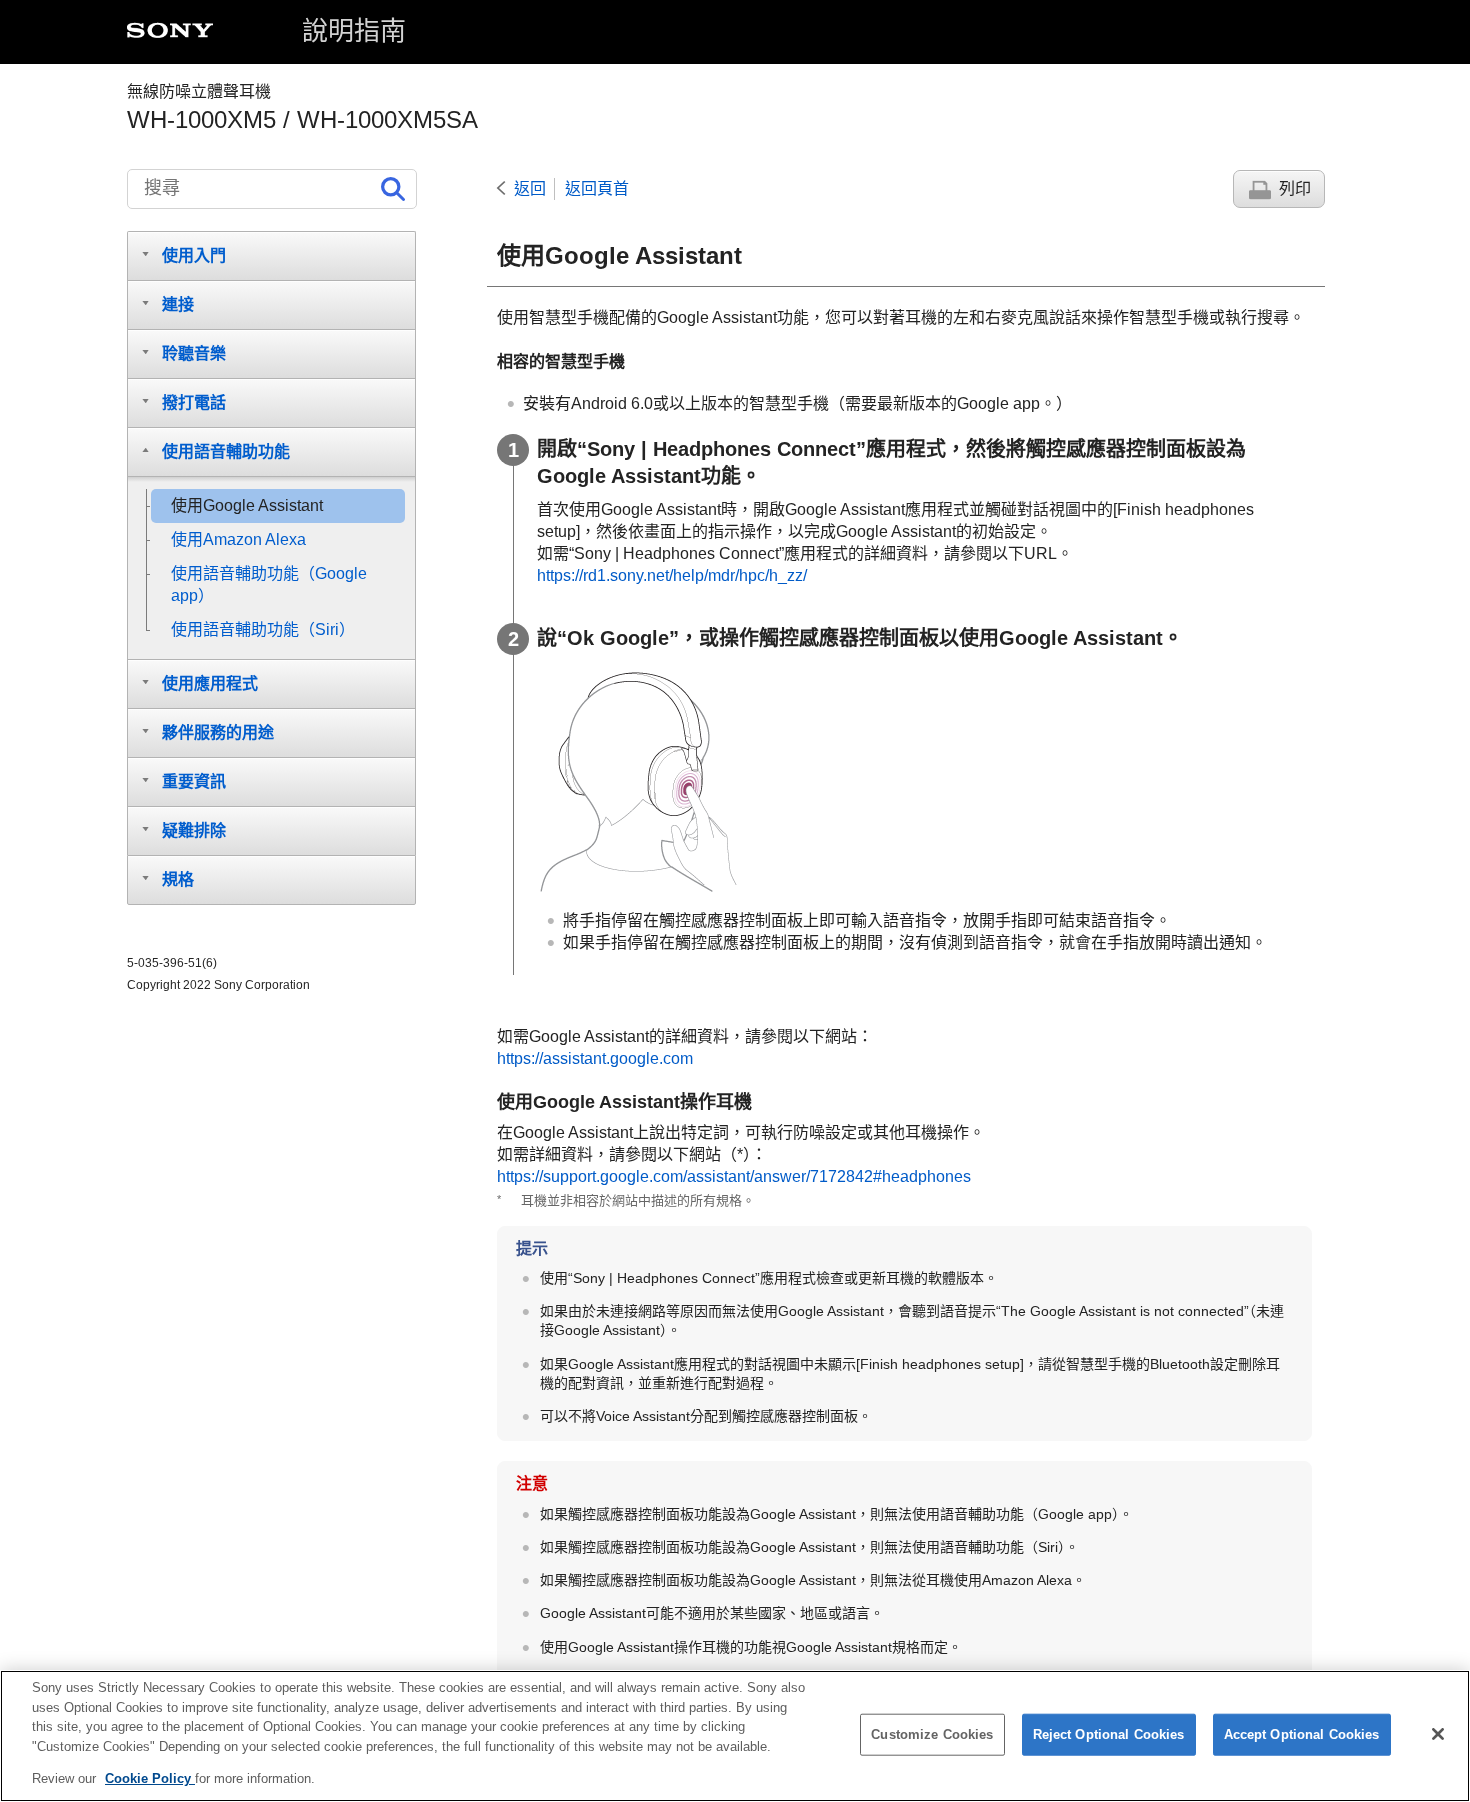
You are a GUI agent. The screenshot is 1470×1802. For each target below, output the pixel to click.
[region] (735, 1736)
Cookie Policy (150, 1778)
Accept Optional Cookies (1302, 1734)
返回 (530, 188)
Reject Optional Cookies (1109, 1734)
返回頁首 (597, 188)
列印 (1295, 188)
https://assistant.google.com (595, 1058)
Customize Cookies (932, 1734)
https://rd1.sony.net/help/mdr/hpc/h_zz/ (672, 575)
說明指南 (354, 31)
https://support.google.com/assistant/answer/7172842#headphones (734, 1176)
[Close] (1438, 1734)
